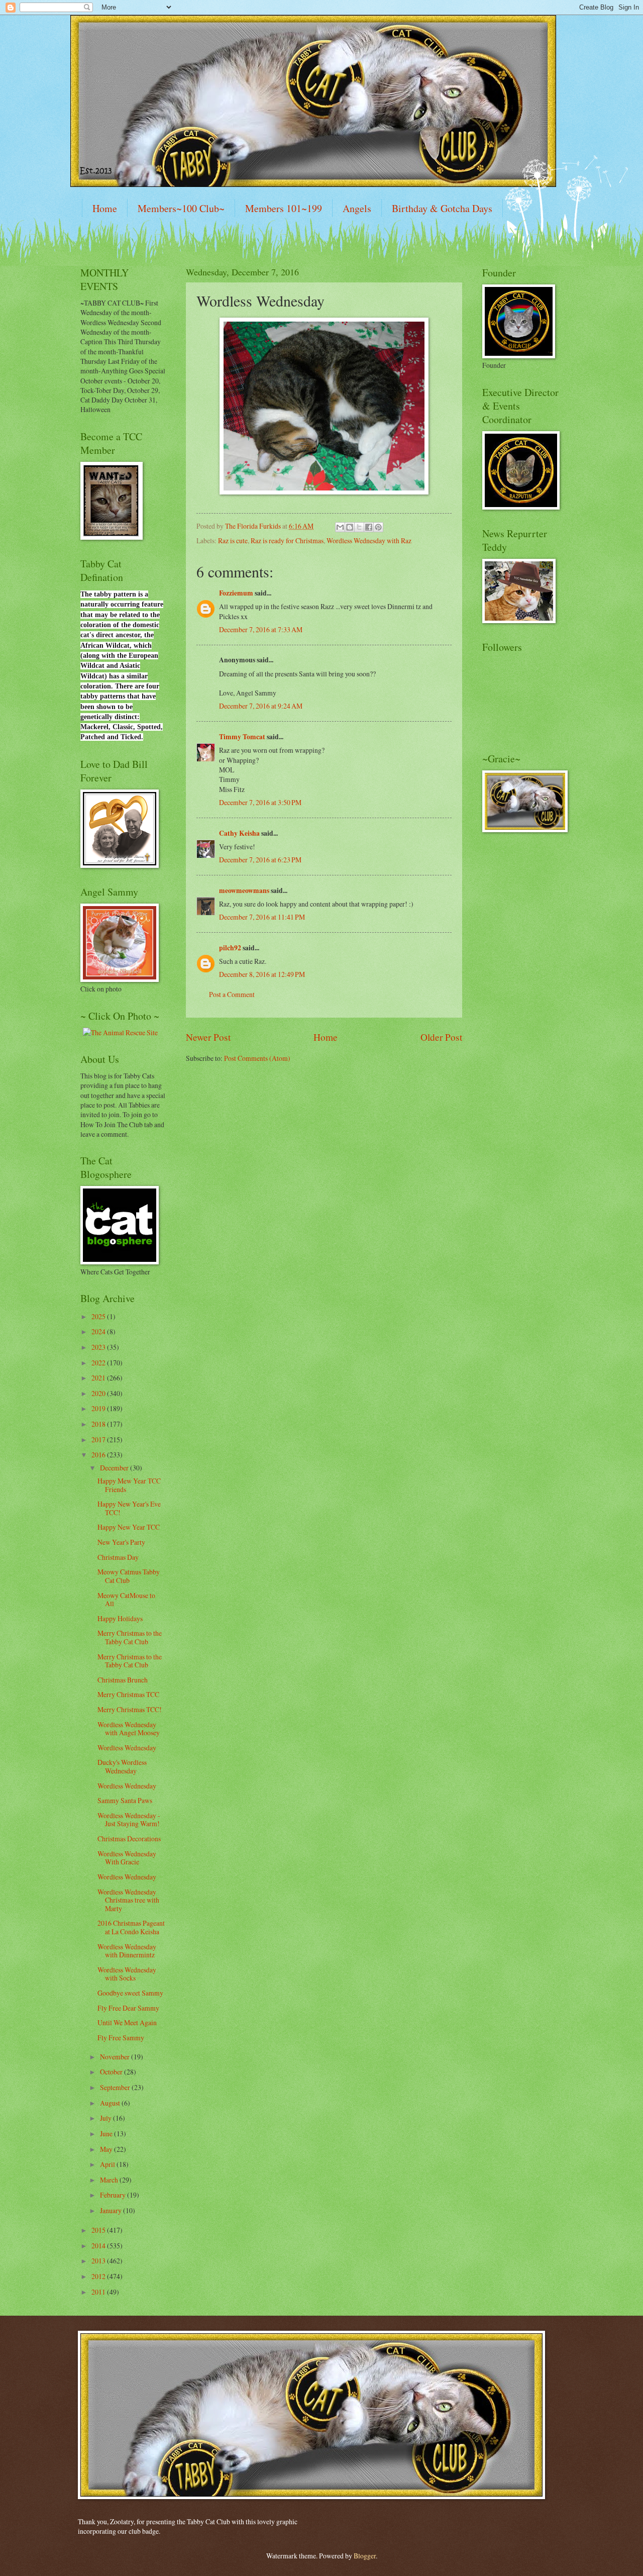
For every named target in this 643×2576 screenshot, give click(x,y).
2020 (99, 1393)
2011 (99, 2292)
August (111, 2103)
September (116, 2087)
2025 (99, 1316)
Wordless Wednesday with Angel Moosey (129, 1729)
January (112, 2210)
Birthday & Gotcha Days (442, 208)
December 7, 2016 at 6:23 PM (260, 860)
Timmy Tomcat (242, 737)
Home (105, 208)
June (107, 2134)
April (108, 2164)
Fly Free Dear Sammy (128, 2008)
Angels (357, 208)
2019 (99, 1408)
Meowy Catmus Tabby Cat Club (129, 1576)
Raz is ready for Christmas (287, 540)
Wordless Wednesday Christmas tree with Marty (128, 1900)
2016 (99, 1455)
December (115, 1468)
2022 (99, 1363)
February (114, 2195)
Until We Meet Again (127, 2022)
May (107, 2149)
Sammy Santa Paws (125, 1800)
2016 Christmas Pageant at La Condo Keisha (131, 1927)
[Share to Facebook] (369, 527)
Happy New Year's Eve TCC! (129, 1508)
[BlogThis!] (350, 527)
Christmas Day (118, 1557)
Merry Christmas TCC (128, 1694)
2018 (99, 1424)
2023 (99, 1347)
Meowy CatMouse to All (126, 1600)
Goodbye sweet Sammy (130, 1993)
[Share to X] (359, 527)
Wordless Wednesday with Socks (127, 1974)
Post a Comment (232, 994)
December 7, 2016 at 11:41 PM (262, 917)
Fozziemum (236, 593)
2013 (99, 2261)
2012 (99, 2276)
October (112, 2072)
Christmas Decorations (129, 1839)
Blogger (365, 2556)
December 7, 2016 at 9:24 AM (261, 706)
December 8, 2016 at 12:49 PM (262, 974)
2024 (99, 1331)
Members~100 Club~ (181, 208)
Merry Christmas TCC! (130, 1709)
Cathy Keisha (239, 833)
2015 (99, 2230)
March (110, 2180)
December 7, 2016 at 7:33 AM (261, 629)
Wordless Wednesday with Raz (369, 540)
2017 (99, 1440)
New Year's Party (121, 1542)
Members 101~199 (284, 208)
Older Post (441, 1037)
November (116, 2057)
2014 (99, 2246)
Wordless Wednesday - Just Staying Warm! (129, 1820)
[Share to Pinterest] (378, 527)
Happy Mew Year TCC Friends (129, 1485)
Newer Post (208, 1037)
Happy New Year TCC (129, 1527)
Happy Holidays (120, 1618)
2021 (99, 1378)
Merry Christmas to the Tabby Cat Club (130, 1637)
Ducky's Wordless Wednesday (122, 1766)
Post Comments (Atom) (257, 1058)
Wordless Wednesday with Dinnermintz (127, 1951)
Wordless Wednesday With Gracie (127, 1858)
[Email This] (340, 527)
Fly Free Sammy (121, 2038)
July (106, 2118)
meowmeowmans (244, 890)
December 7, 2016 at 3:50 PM (260, 802)
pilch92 (230, 948)
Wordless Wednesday (127, 1748)
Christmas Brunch (123, 1680)
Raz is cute (233, 540)
